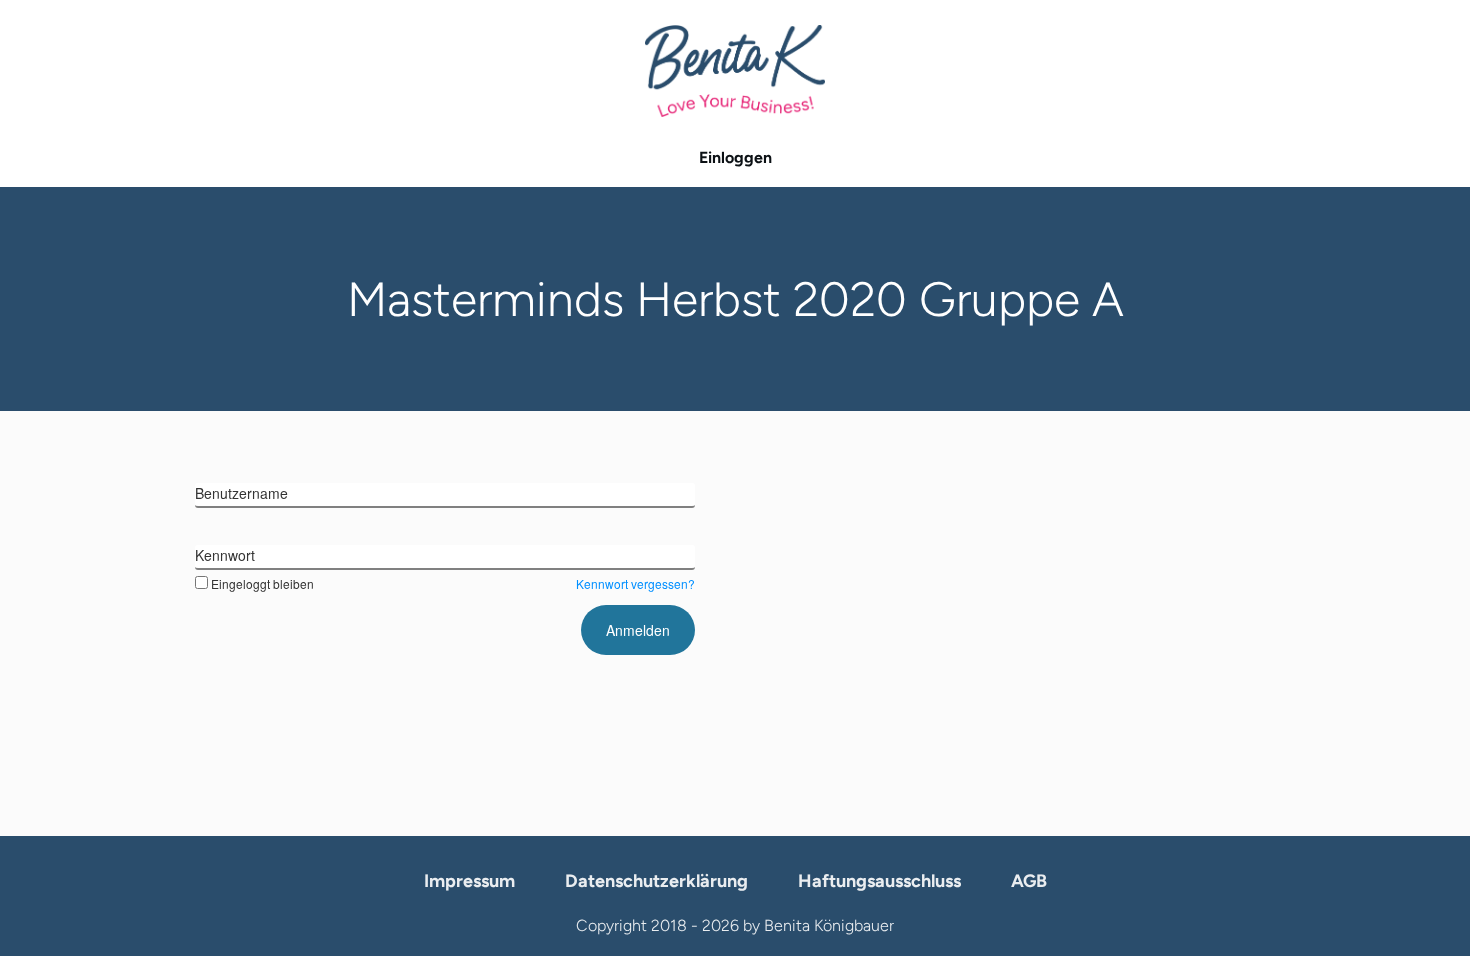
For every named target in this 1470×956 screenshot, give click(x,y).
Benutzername (241, 493)
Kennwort (225, 555)
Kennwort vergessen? (635, 583)
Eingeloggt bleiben (262, 583)
